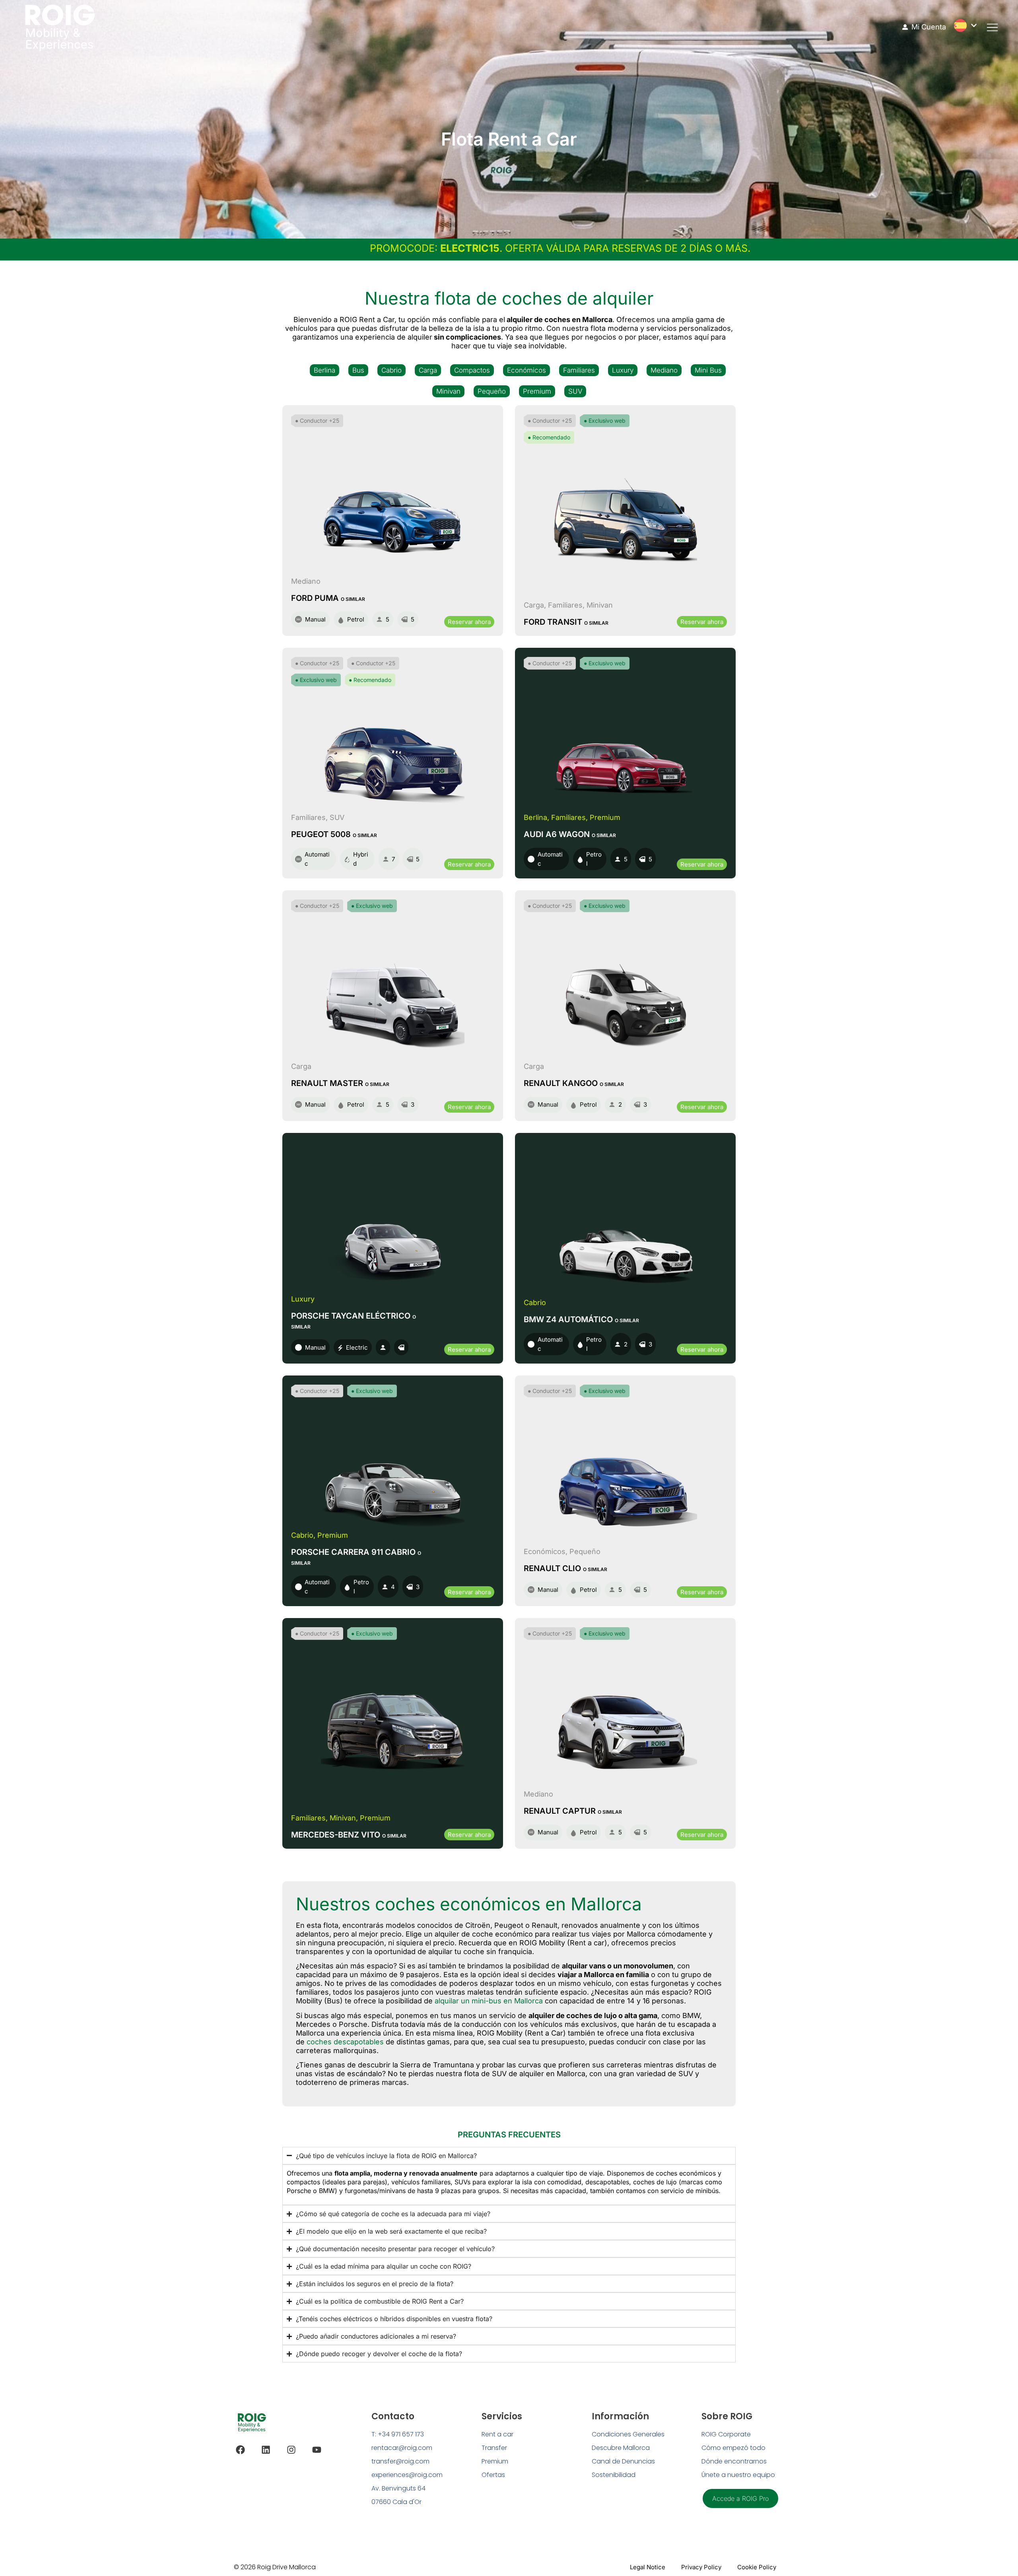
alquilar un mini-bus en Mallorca (489, 2001)
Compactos (472, 370)
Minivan (448, 391)
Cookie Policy (757, 2567)
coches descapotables (345, 2042)
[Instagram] (291, 2450)
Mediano (664, 370)
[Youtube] (317, 2450)
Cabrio (391, 370)
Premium (537, 391)
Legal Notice (648, 2567)
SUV (575, 391)
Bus (358, 370)
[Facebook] (240, 2450)
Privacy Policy (701, 2567)
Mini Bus (708, 370)
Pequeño (492, 391)
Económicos (526, 370)
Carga (428, 370)
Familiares (579, 370)
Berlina (324, 370)
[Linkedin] (266, 2450)
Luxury (623, 370)
